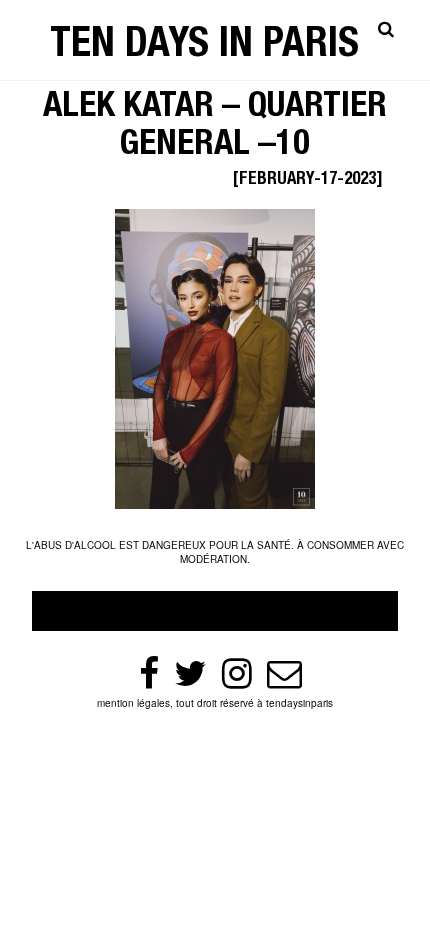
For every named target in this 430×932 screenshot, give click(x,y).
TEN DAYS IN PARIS (204, 47)
